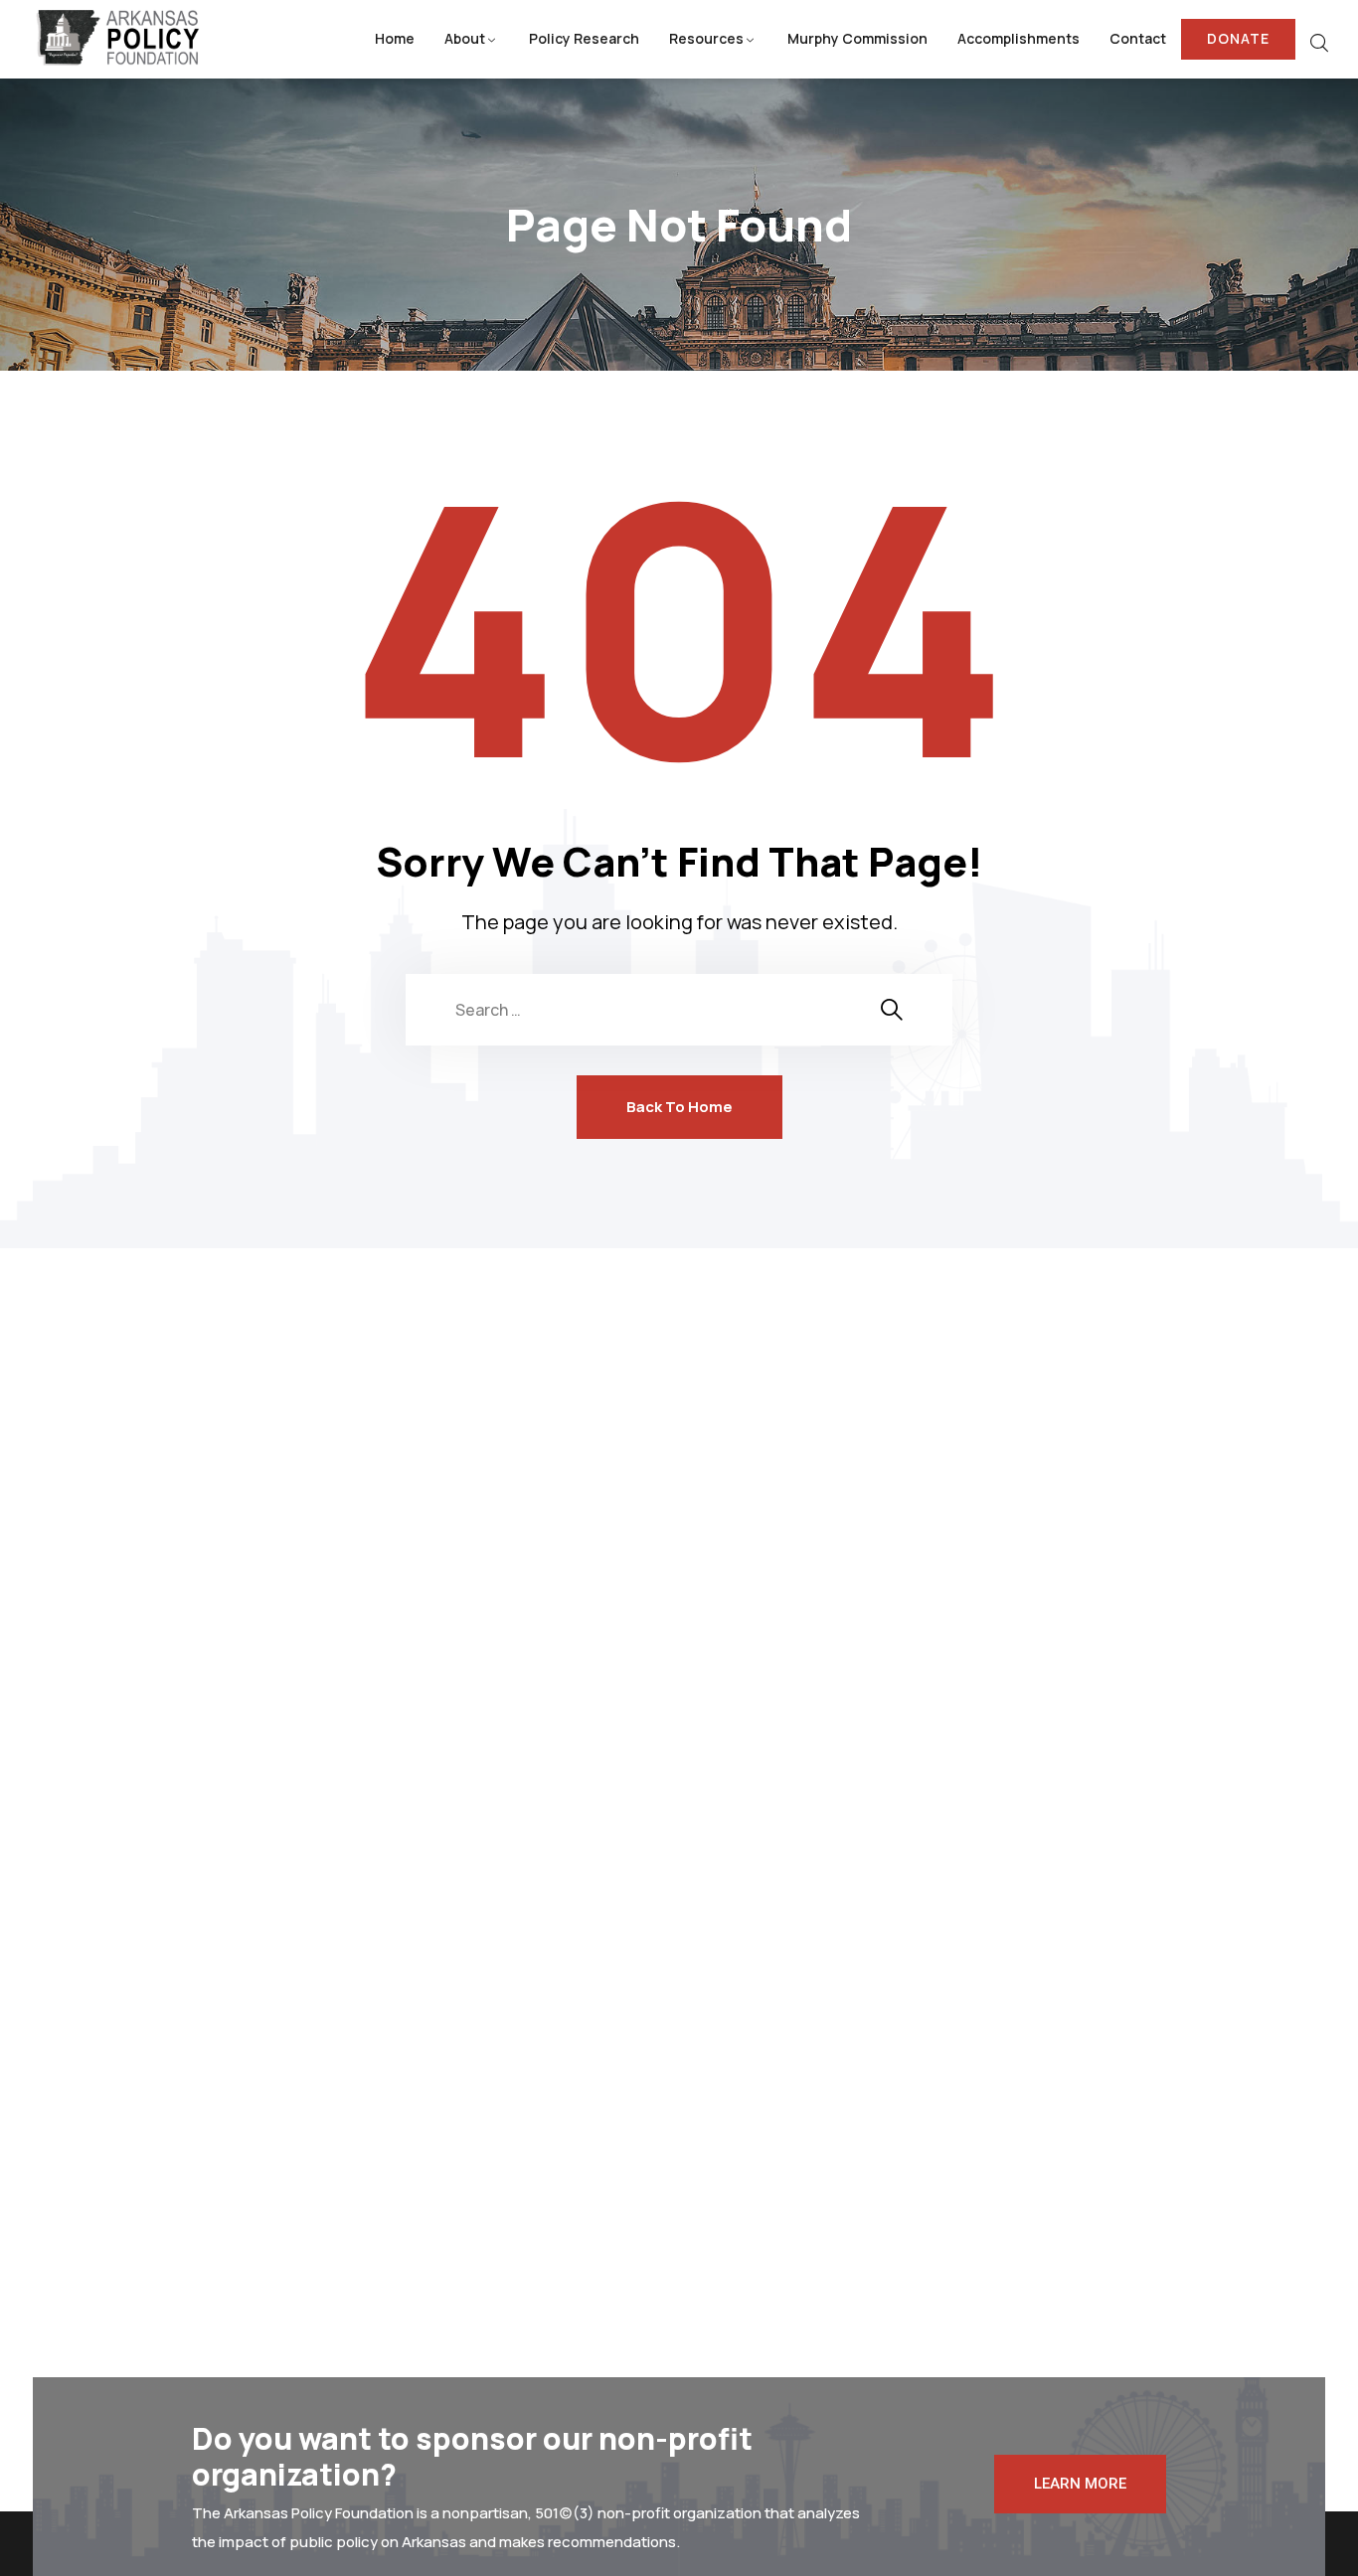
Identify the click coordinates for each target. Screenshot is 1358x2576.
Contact (1138, 38)
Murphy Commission (857, 38)
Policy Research (584, 38)
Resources (706, 38)
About (465, 38)
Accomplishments (1018, 38)
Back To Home (679, 1107)
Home (395, 38)
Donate (1238, 38)
